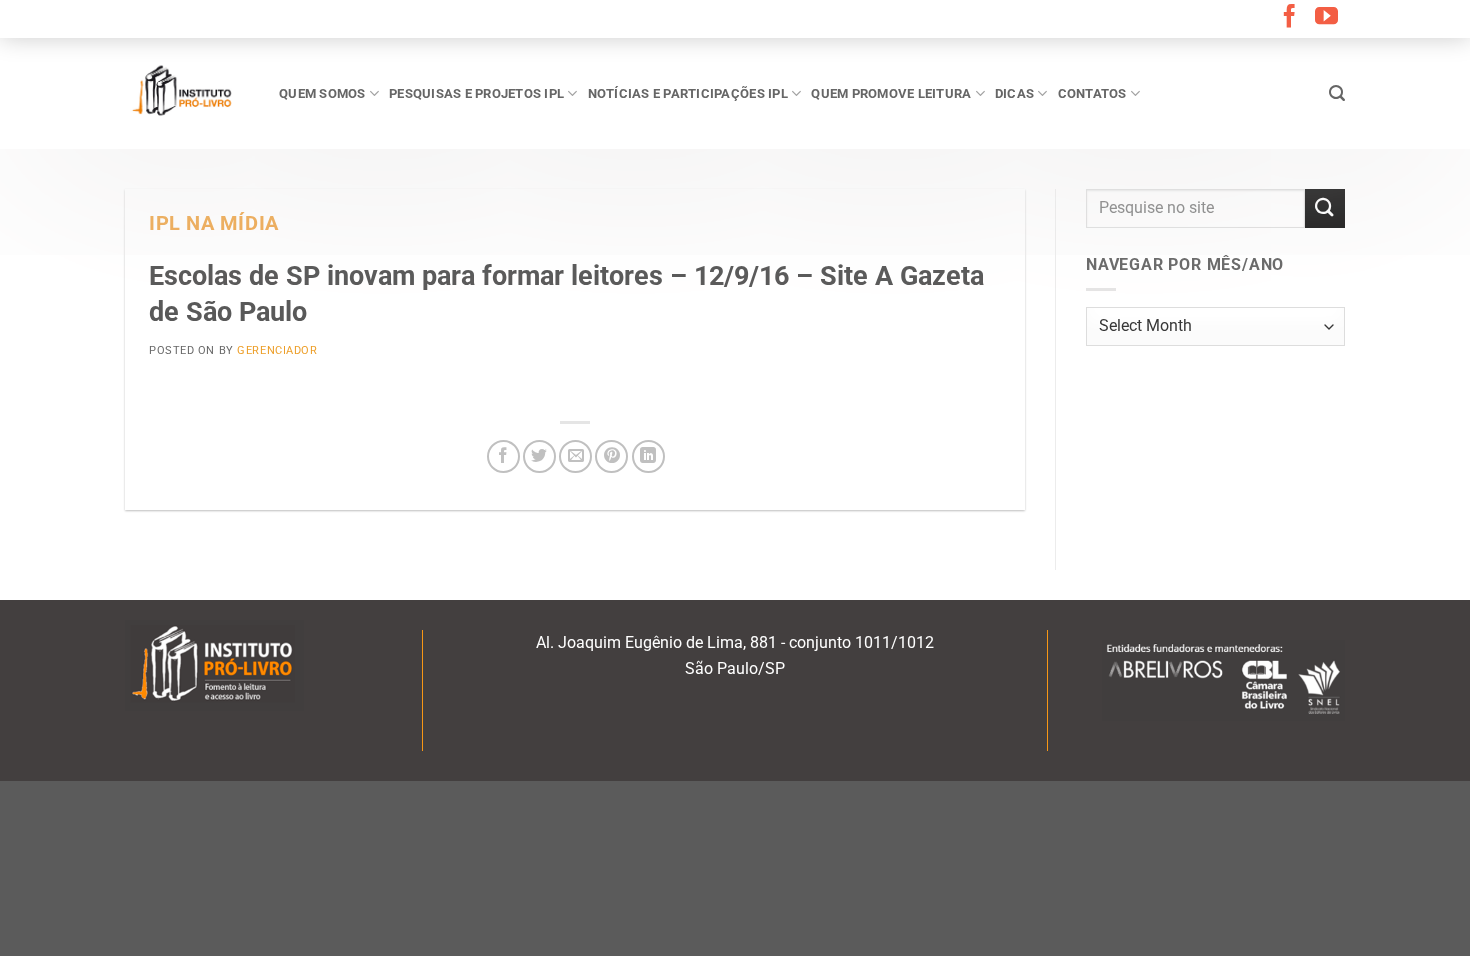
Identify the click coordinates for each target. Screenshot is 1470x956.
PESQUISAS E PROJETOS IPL (476, 93)
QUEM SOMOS (322, 93)
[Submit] (1325, 208)
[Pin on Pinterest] (611, 456)
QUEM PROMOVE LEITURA (891, 93)
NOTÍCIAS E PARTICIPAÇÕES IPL (688, 93)
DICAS (1014, 93)
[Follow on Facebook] (1289, 18)
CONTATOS (1092, 93)
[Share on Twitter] (539, 456)
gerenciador (277, 350)
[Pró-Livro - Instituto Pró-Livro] (187, 93)
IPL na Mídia (214, 223)
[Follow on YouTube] (1326, 18)
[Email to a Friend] (575, 456)
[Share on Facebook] (503, 456)
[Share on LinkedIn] (648, 456)
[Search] (1337, 93)
